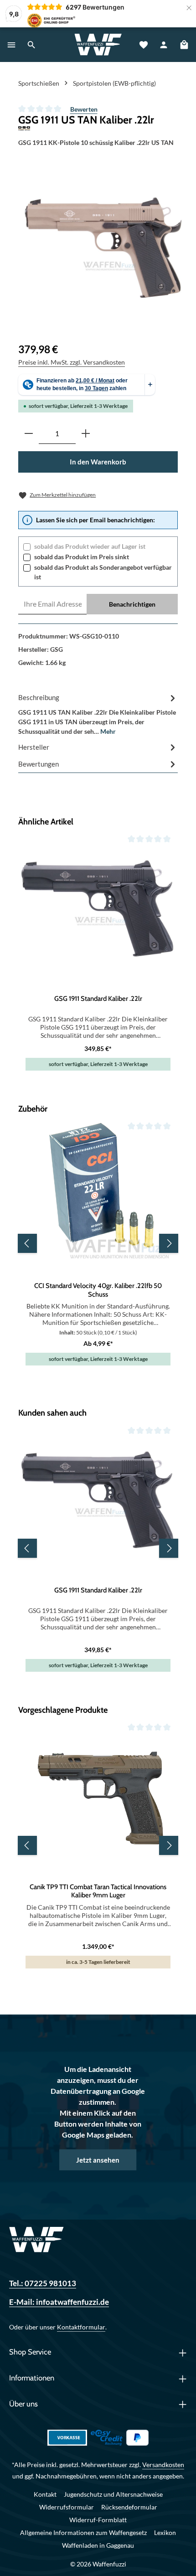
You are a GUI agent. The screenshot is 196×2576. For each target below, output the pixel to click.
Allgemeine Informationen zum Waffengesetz (83, 2532)
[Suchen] (31, 45)
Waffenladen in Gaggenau (98, 2545)
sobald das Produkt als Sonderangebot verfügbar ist (103, 572)
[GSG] (98, 128)
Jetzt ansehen (98, 2160)
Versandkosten (163, 2465)
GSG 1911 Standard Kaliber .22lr (98, 999)
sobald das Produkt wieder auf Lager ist (90, 546)
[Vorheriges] (27, 1243)
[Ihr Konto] (164, 45)
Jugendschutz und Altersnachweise (113, 2494)
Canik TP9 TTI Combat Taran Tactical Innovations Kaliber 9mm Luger (98, 1891)
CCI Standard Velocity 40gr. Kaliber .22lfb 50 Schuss (98, 1290)
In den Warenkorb (98, 462)
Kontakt (45, 2494)
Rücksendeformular (129, 2507)
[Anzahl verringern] (29, 434)
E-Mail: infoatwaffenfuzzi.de (59, 2302)
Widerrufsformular (67, 2507)
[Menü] (11, 45)
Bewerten (84, 109)
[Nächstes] (169, 1243)
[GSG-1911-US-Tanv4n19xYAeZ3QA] (101, 249)
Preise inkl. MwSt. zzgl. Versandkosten (72, 362)
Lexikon (165, 2532)
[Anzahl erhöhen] (86, 434)
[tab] (98, 714)
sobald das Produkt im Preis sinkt (82, 557)
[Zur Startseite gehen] (98, 45)
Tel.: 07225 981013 (43, 2283)
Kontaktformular (81, 2327)
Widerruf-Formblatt (98, 2520)
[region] (102, 249)
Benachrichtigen (132, 604)
